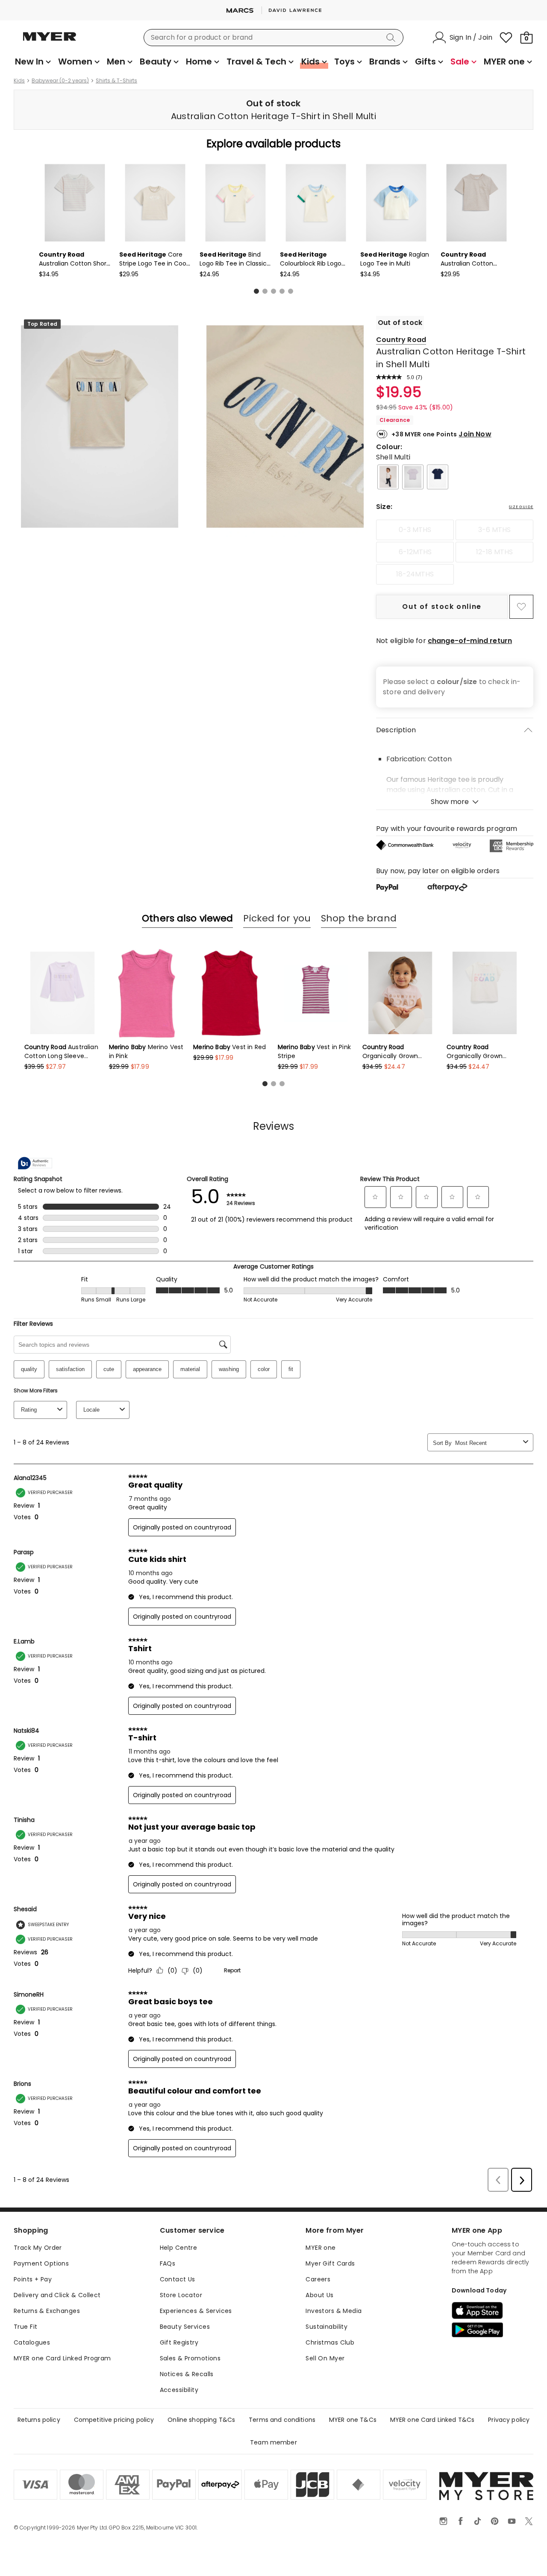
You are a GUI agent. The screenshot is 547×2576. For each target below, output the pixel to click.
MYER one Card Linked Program (62, 2358)
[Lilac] (413, 477)
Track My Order (38, 2248)
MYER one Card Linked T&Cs (432, 2420)
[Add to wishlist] (521, 607)
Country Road (401, 340)
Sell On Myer (325, 2358)
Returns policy (39, 2420)
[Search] (392, 38)
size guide (521, 507)
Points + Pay (33, 2279)
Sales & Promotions (190, 2358)
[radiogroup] (455, 552)
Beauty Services (185, 2327)
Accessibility (179, 2390)
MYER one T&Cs (353, 2420)
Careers (318, 2279)
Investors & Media (334, 2311)
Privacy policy (509, 2420)
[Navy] (438, 477)
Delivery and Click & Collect (57, 2295)
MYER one (321, 2248)
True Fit (25, 2327)
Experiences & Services (196, 2311)
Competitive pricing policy (114, 2420)
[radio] (415, 530)
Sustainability (326, 2327)
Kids (19, 81)
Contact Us (178, 2279)
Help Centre (179, 2248)
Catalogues (32, 2342)
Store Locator (181, 2295)
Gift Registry (179, 2342)
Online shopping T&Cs (201, 2420)
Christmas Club (330, 2342)
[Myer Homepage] (50, 41)
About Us (319, 2295)
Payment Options (41, 2263)
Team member (273, 2442)
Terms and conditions (282, 2420)
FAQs (168, 2263)
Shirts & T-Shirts (116, 81)
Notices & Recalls (187, 2374)
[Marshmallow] (388, 477)
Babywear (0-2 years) (60, 81)
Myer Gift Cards (330, 2263)
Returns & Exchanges (47, 2311)
